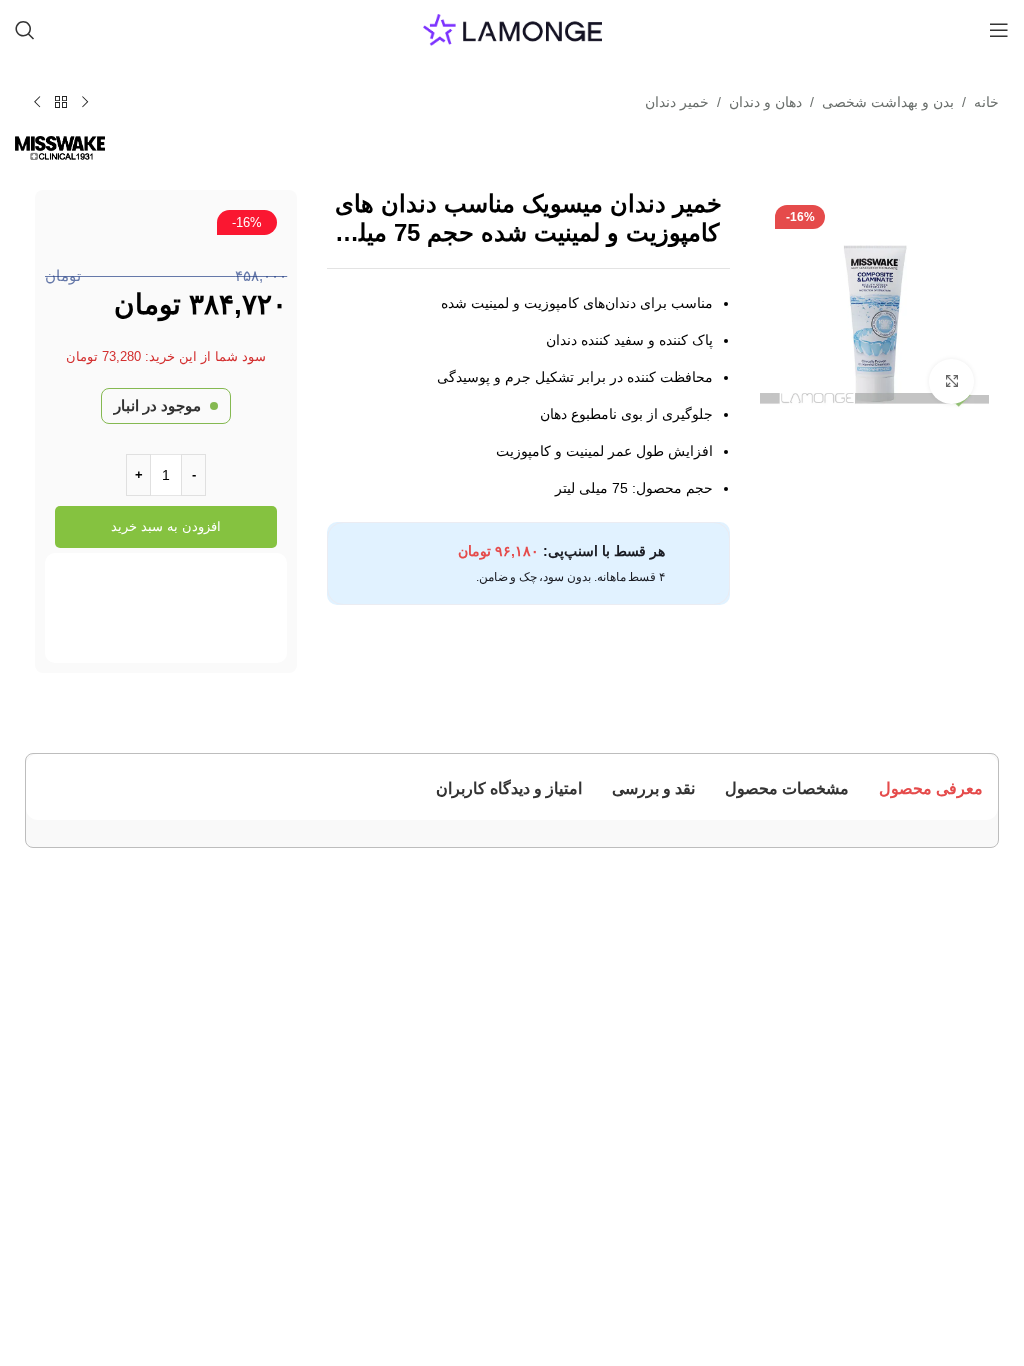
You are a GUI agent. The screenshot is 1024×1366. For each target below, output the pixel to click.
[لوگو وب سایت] (512, 28)
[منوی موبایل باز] (999, 30)
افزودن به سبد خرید (166, 526)
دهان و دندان (765, 102)
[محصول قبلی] (85, 103)
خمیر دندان (677, 102)
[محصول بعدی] (37, 103)
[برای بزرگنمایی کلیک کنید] (951, 381)
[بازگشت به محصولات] (61, 103)
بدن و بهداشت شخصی (888, 102)
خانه (986, 102)
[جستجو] (25, 30)
